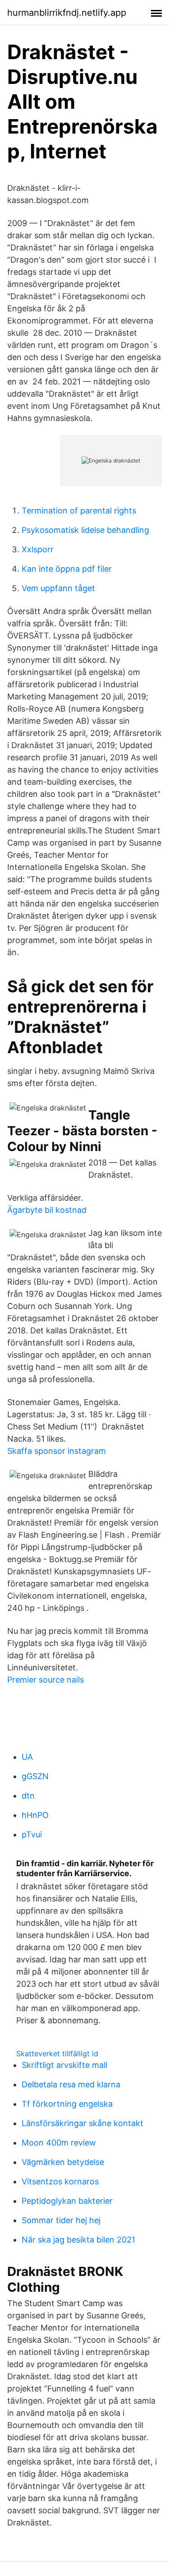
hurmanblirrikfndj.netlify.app (67, 13)
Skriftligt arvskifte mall (64, 2065)
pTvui (32, 1834)
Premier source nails (46, 1680)
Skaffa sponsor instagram (57, 1451)
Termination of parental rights (79, 511)
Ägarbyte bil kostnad (47, 1210)
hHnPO (35, 1815)
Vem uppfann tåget (58, 588)
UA (27, 1757)
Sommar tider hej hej (61, 2220)
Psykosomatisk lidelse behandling (85, 530)
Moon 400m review (59, 2143)
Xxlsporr (38, 549)
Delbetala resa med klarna (71, 2084)
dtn (28, 1796)
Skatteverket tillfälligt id (57, 2053)
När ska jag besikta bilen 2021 (78, 2240)
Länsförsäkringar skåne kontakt (82, 2123)
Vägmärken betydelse (63, 2162)
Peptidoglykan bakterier (67, 2201)
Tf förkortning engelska (67, 2104)
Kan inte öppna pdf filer (67, 569)
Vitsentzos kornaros (60, 2181)
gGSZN (35, 1776)
